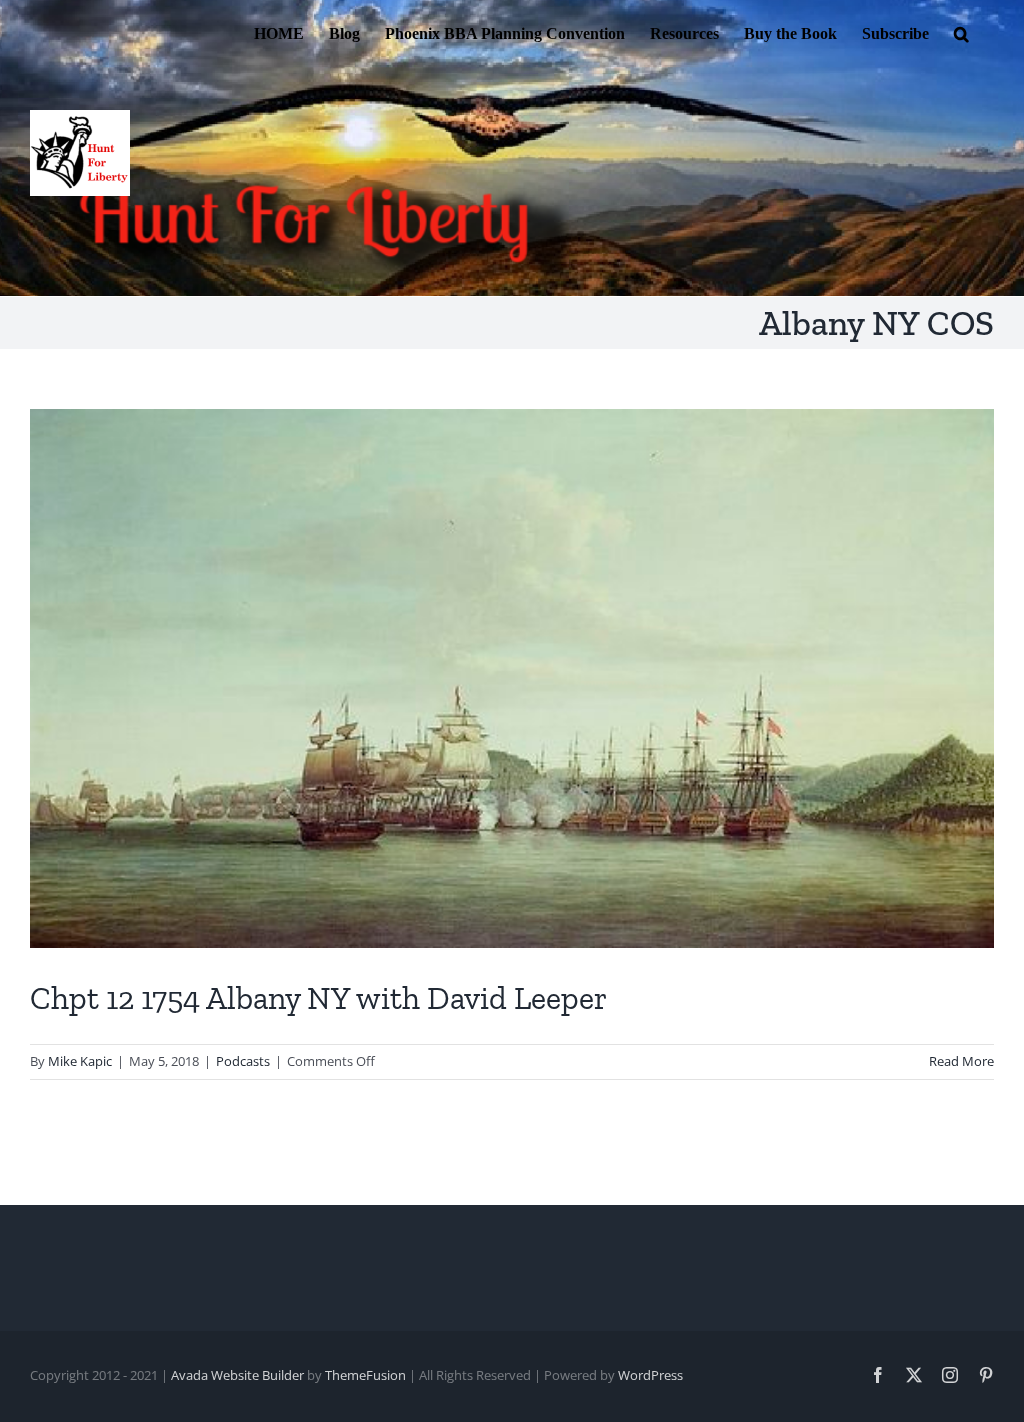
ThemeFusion (365, 1375)
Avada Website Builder (237, 1375)
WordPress (650, 1375)
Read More (961, 1061)
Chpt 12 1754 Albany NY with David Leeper (318, 998)
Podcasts (243, 1061)
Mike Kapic (80, 1061)
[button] (961, 32)
